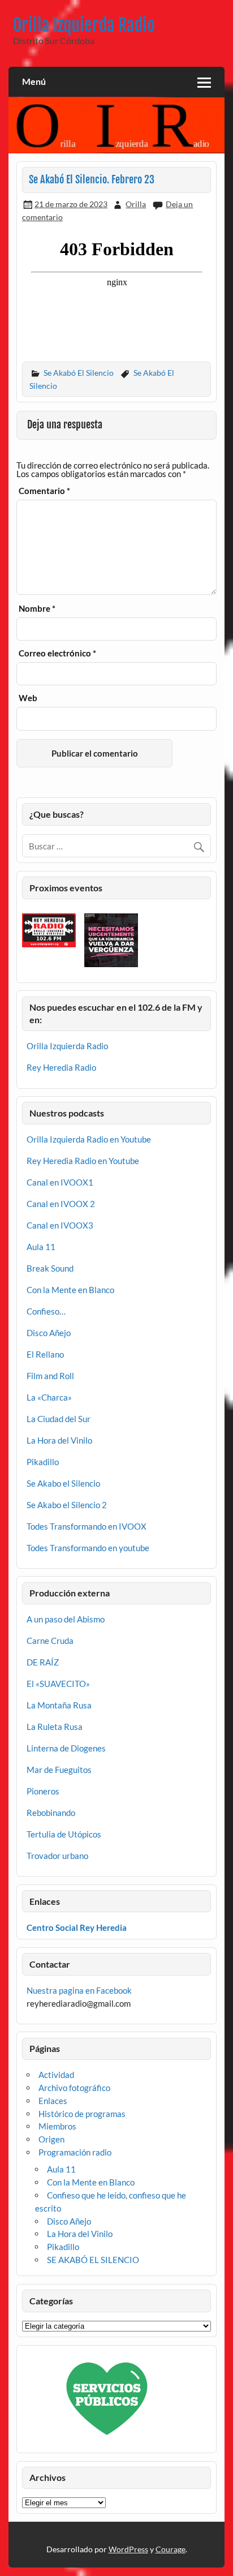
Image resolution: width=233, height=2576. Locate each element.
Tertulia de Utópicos (64, 1834)
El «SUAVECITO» (58, 1684)
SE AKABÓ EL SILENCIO (93, 2260)
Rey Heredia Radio (61, 1067)
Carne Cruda (50, 1641)
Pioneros (43, 1791)
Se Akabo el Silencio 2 (67, 1505)
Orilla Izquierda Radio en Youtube (89, 1139)
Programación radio (75, 2152)
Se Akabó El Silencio (79, 373)
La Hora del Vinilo (59, 1440)
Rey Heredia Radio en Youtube (83, 1161)
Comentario (44, 491)
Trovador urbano (57, 1856)
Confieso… (46, 1311)
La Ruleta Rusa (55, 1727)
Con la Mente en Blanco (70, 1290)
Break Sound (50, 1268)
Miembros (57, 2126)
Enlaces (53, 2101)
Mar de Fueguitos (59, 1770)
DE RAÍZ (43, 1662)
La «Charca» (49, 1397)
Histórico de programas (82, 2114)
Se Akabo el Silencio (63, 1483)
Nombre (37, 609)
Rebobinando (51, 1813)
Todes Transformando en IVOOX (87, 1526)
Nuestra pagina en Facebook (79, 1990)
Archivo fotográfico (74, 2088)
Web (28, 698)
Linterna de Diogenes (66, 1748)
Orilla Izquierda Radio (84, 25)
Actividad (56, 2075)
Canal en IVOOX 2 (61, 1204)
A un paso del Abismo (66, 1619)
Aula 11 (41, 1247)
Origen (51, 2139)
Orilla (136, 204)
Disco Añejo (49, 1333)
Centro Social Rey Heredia (77, 1927)
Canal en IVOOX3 (60, 1225)
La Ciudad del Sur (59, 1419)
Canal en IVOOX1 (60, 1182)
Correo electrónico (57, 653)
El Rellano (45, 1354)
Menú (34, 81)
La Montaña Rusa (59, 1705)
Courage (171, 2549)
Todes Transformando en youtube (88, 1548)
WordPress (128, 2549)
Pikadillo (43, 1462)
